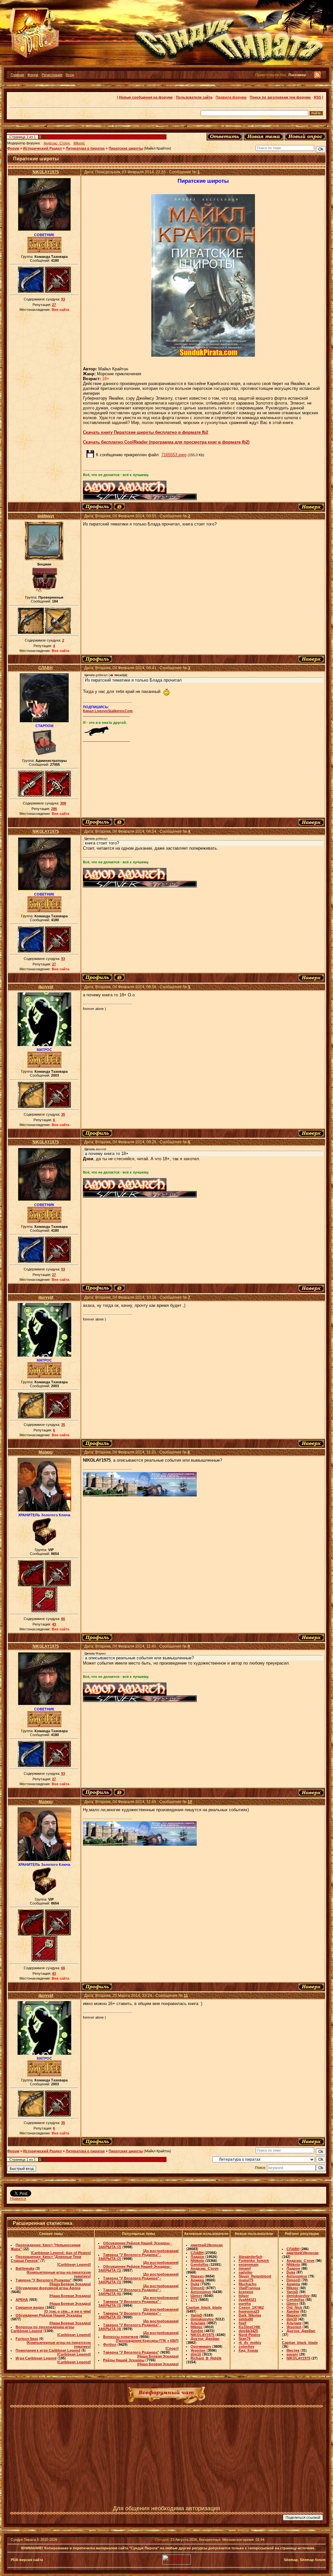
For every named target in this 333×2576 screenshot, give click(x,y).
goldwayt (46, 516)
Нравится (18, 2198)
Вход (70, 75)
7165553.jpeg (174, 455)
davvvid (46, 987)
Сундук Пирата (23, 2540)
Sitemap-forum (313, 2560)
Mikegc (79, 143)
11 (186, 1996)
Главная (17, 75)
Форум (33, 75)
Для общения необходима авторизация (166, 2508)
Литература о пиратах (85, 148)
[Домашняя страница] (119, 507)
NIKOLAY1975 (46, 172)
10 (190, 1802)
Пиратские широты (126, 148)
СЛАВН (46, 668)
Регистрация (52, 75)
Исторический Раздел (42, 148)
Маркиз (46, 1452)
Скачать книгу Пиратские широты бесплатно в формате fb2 (146, 432)
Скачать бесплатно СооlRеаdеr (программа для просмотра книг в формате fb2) (166, 442)
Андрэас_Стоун (57, 143)
